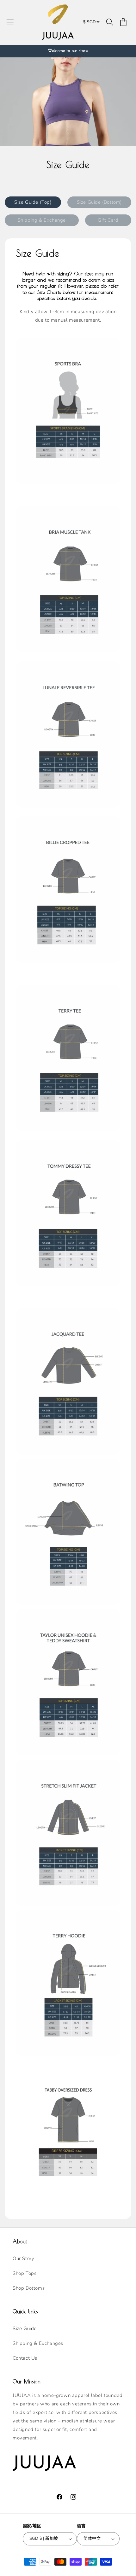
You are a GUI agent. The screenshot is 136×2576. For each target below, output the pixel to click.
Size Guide (25, 2328)
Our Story (23, 2258)
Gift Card (108, 220)
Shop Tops (25, 2273)
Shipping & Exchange (42, 220)
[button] (10, 22)
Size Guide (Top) (33, 202)
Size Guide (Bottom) (99, 202)
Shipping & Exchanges (38, 2343)
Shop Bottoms (29, 2288)
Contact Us (25, 2358)
